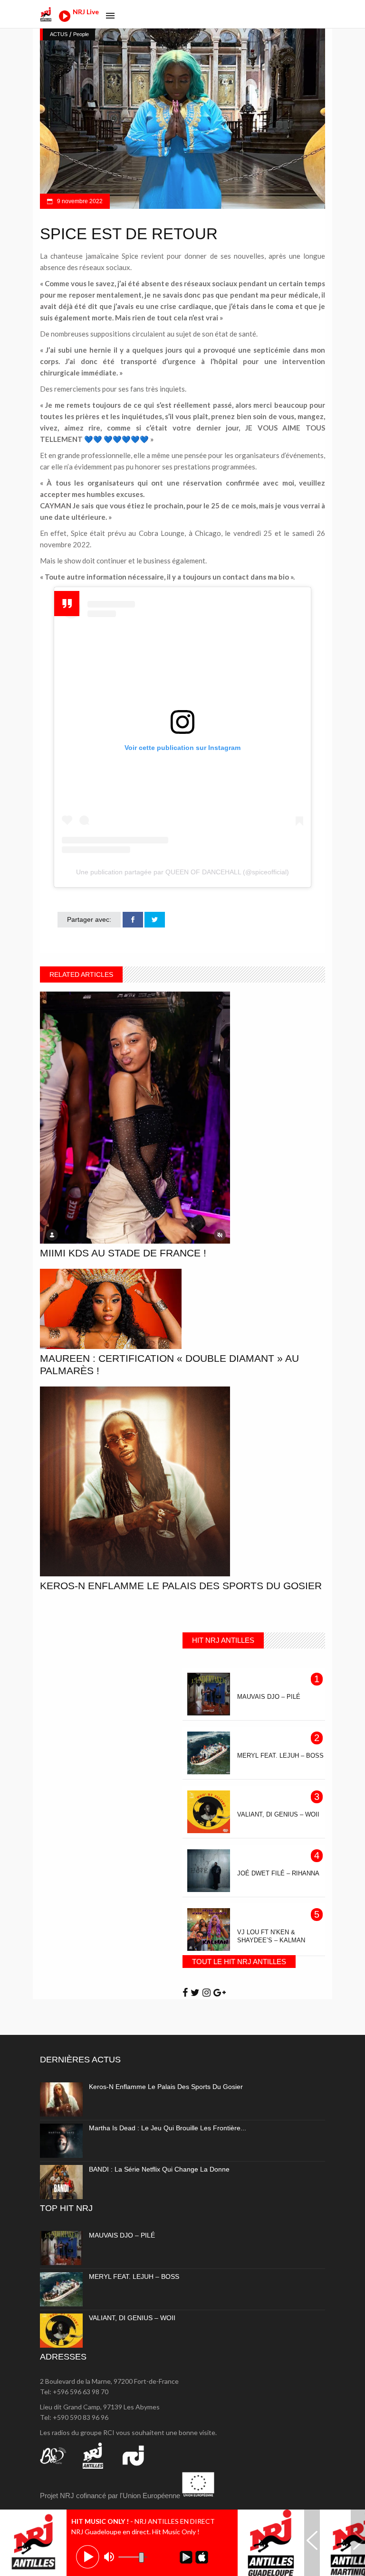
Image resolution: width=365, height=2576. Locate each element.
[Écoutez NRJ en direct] (65, 19)
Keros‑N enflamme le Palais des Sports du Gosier (181, 1586)
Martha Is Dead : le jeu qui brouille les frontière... (168, 2128)
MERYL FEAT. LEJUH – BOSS (134, 2276)
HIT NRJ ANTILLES (223, 1640)
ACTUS (59, 34)
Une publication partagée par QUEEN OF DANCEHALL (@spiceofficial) (182, 872)
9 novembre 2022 (79, 201)
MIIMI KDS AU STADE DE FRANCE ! (123, 1253)
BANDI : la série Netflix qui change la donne (159, 2169)
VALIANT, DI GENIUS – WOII (132, 2318)
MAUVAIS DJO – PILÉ (122, 2235)
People (81, 34)
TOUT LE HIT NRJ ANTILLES (239, 1962)
